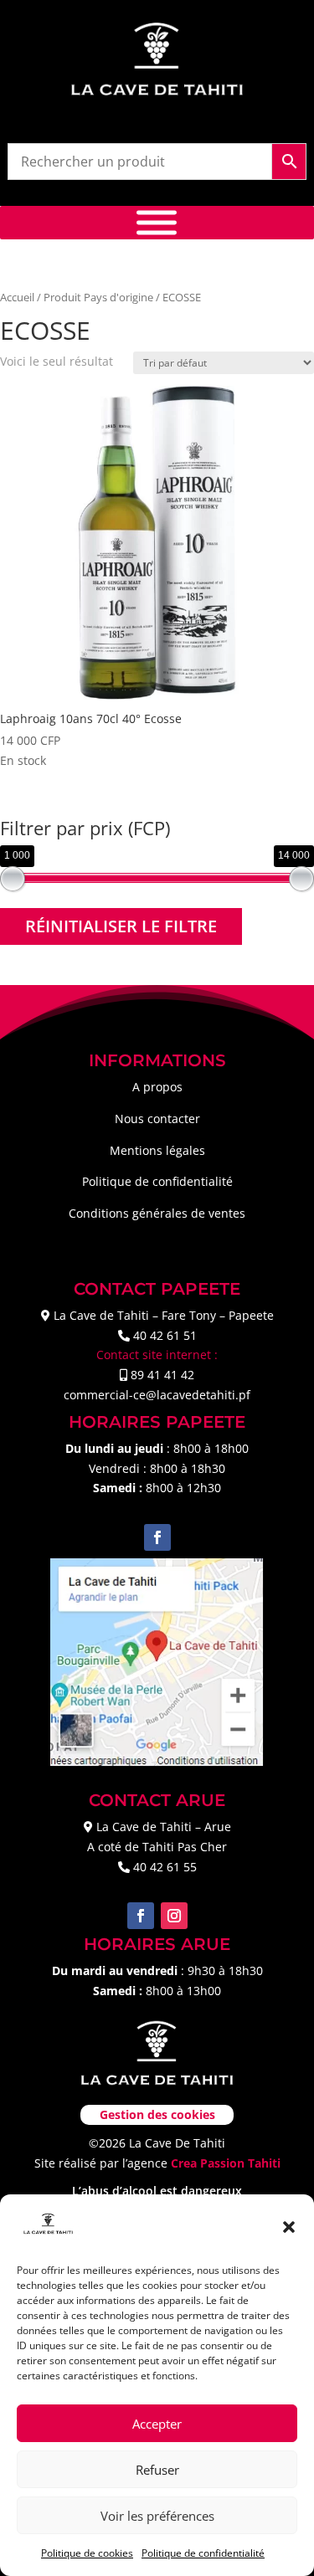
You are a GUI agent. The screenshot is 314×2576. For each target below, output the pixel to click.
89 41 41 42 (162, 1375)
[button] (289, 2227)
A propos (157, 1087)
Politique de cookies (87, 2553)
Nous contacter (157, 1119)
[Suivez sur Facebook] (157, 1537)
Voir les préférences (157, 2516)
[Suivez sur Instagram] (174, 1916)
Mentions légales (157, 1150)
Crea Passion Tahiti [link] (226, 2163)
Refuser (157, 2470)
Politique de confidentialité (203, 2553)
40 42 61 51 (165, 1335)
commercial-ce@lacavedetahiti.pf (157, 1395)
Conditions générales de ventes (157, 1213)
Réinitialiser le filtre (121, 926)
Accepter (157, 2424)
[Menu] (157, 222)
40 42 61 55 (165, 1867)
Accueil (17, 297)
